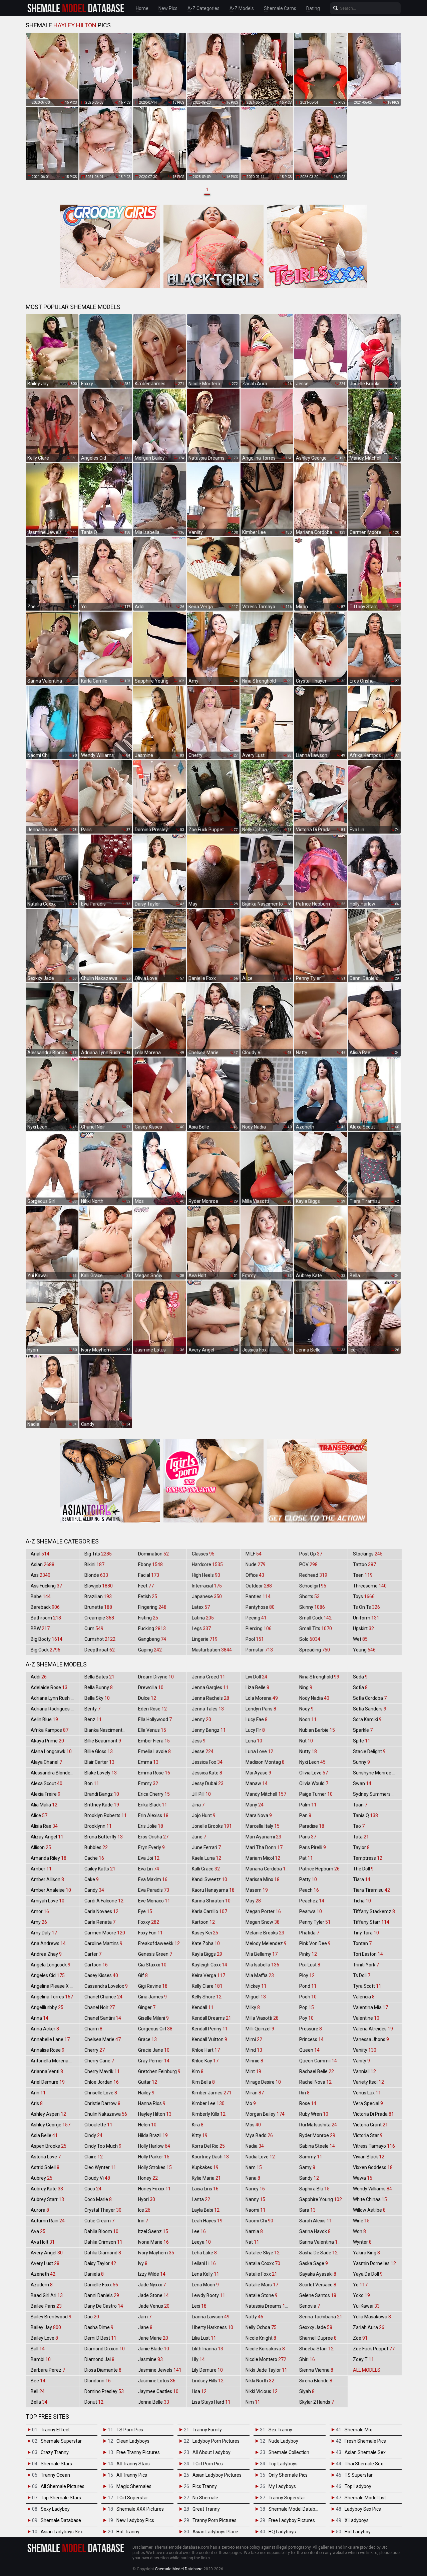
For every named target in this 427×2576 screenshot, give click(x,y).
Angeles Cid (48, 1975)
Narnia (254, 2231)
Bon (92, 1783)
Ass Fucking (46, 1586)
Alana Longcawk (51, 1751)
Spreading (315, 1650)
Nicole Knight (261, 2338)
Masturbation (212, 1650)
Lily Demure (207, 2370)
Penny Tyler (315, 1922)
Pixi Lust (310, 1965)
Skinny (312, 1607)
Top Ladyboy (358, 2486)
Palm (308, 1805)
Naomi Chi (259, 2221)
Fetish (148, 1596)
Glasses (203, 1554)
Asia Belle (44, 2135)
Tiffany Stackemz (374, 1911)
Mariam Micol (263, 1858)
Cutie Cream (99, 2221)
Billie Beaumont (103, 1741)
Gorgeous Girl (155, 2029)
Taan (360, 1805)
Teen (363, 1575)
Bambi (41, 2359)
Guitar (148, 2082)
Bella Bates (99, 1677)
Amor (40, 1911)
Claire (94, 2157)
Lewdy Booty (208, 2295)
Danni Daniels (102, 2295)
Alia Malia (44, 1805)
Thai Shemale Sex (364, 2464)
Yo (360, 2285)
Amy (39, 1922)
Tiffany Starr (371, 1922)
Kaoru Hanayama (213, 1890)
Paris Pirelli (313, 1847)
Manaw (257, 1783)
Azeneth (43, 2274)
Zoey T (363, 2359)
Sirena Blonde (316, 2381)
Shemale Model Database (296, 2509)
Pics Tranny (205, 2486)
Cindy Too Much (103, 2146)
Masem (257, 1890)
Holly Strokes (155, 2167)
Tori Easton (368, 1954)
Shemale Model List (365, 2498)
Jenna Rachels (210, 1698)
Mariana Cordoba (268, 1869)
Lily (198, 2359)
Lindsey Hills (208, 2381)
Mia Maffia (260, 1975)
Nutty (308, 1751)
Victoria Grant (370, 2125)
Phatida (309, 1933)
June (199, 1837)
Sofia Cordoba (370, 1698)
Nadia (255, 2146)
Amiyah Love (48, 1901)
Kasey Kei (205, 1933)
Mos (253, 2125)
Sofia (360, 1687)
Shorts (309, 1596)
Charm (93, 2029)
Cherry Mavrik (102, 2071)
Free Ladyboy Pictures (292, 2520)
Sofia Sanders (370, 1709)
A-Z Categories (203, 8)
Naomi (256, 2210)
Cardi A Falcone (104, 1901)
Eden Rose (152, 1709)
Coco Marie (98, 2199)
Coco (93, 2189)
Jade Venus (154, 2306)
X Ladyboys (357, 2520)
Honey (148, 2178)
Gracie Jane (154, 2050)
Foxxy (149, 1922)
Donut (94, 2402)
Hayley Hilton (155, 2114)
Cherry (95, 2050)
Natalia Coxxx (263, 2263)
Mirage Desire (263, 2082)
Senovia (310, 2306)
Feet (146, 1586)
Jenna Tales (208, 1709)
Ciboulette (98, 2125)
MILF (254, 1554)
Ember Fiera (154, 1741)
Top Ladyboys (283, 2464)
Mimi (254, 2039)
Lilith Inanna (207, 2349)
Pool (255, 1639)
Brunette (98, 1607)
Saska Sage (314, 2263)
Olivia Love (314, 1773)
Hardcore (207, 1564)
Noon (308, 1719)
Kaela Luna (206, 1858)
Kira (198, 2125)
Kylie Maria (206, 2178)
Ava (38, 2231)
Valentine (366, 2018)
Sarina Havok (315, 2231)
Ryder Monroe (317, 2135)
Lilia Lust (204, 2338)
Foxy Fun (150, 1933)
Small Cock (315, 1618)
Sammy (311, 2157)
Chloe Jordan (102, 2082)
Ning (306, 1687)
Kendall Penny (210, 2029)
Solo (310, 1639)
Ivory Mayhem (156, 2253)
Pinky (308, 1954)
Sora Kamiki (367, 1719)
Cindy (93, 2135)
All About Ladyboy (211, 2452)
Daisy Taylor (100, 2263)
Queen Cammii (318, 2061)
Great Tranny (206, 2509)
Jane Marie (153, 2338)
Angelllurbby (47, 2007)
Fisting (148, 1618)
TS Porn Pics (130, 2430)
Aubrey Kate (47, 2189)
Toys (364, 1596)
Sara (307, 2210)
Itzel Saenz (153, 2231)
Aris (37, 2103)
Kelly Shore (207, 1997)
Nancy (255, 2189)
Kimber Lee (208, 2103)
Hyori (147, 2199)
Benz (93, 1719)
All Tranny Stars (133, 2464)
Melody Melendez (266, 1943)
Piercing (259, 1628)
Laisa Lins (205, 2189)
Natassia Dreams (268, 2306)
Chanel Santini (103, 2018)
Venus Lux (367, 2093)
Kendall (203, 2007)
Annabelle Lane (50, 2039)
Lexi (199, 2306)
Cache (94, 1858)
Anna (40, 2018)
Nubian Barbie (317, 1730)
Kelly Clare (207, 1986)
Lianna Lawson (211, 2317)
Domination (153, 1554)
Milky (253, 2007)
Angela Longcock (51, 1965)
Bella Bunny (99, 1687)
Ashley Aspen (48, 2114)
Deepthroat (100, 1650)
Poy (306, 2018)
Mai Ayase (258, 1773)
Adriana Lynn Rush (53, 1698)
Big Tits (98, 1554)
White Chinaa (370, 2199)
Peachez (312, 1901)
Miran (255, 2093)
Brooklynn (98, 1826)
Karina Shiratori (211, 1901)
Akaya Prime (47, 1741)
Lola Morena (262, 1698)
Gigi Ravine (153, 1986)
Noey (306, 1709)
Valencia (364, 1997)
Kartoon (203, 1922)
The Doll (363, 1869)
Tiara (362, 1879)
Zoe (360, 2338)
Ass (41, 1575)
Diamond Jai (99, 2359)
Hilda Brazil (153, 2135)
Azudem (42, 2285)
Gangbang (152, 1639)
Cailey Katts (100, 1869)
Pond (308, 1986)
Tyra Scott (367, 1986)
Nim (253, 2402)
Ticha (362, 1901)
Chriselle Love (101, 2093)
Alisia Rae (44, 1826)
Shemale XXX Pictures (140, 2509)
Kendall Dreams (211, 2018)
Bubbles (96, 1847)
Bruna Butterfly (104, 1837)
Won (359, 2231)
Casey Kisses (101, 1975)
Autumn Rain (48, 2221)
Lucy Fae (257, 1719)
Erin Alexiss (153, 1815)
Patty (308, 1879)
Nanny (255, 2199)
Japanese (207, 1596)
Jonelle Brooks (212, 1826)
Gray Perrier (154, 2061)
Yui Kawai (366, 2306)
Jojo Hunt (204, 1815)
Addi (39, 1677)
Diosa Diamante (103, 2370)
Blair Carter (99, 1762)
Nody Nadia (314, 1698)
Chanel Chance (103, 1997)
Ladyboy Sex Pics (363, 2509)
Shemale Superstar (61, 2441)
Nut (306, 1741)
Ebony (150, 1564)
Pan (305, 1815)
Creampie (99, 1618)
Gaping (150, 1650)
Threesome (370, 1586)
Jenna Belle (154, 2402)
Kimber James (212, 2093)
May (253, 1901)
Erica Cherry (154, 1794)
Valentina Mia (370, 2007)
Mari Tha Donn (264, 1847)
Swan (362, 1783)
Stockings (368, 1554)
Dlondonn (98, 2381)
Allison (41, 1847)
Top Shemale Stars (61, 2498)
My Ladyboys (282, 2486)
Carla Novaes (101, 1911)
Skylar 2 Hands (317, 2402)
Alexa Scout (47, 1783)
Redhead (313, 1575)
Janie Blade (154, 2349)
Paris (308, 1837)
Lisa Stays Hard (211, 2402)
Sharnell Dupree (318, 2338)
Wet (360, 1639)
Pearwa (311, 1911)
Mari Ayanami (263, 1837)
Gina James (152, 1997)
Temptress (368, 1858)
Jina (198, 1805)
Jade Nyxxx (152, 2285)
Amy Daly (44, 1933)
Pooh (308, 1997)
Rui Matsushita (318, 2125)
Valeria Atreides (373, 2029)
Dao (92, 2317)
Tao (359, 1826)
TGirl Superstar (132, 2498)
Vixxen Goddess (373, 2167)
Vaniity (365, 2050)
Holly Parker (154, 2157)
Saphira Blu (314, 2189)
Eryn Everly (151, 1847)
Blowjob (99, 1586)
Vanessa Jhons (371, 2039)
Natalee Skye (263, 2253)
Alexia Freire (46, 1794)
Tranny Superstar (287, 2498)
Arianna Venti (47, 2071)
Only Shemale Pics (288, 2475)
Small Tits (316, 1628)
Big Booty (47, 1639)
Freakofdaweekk (159, 1943)
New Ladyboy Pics (135, 2520)
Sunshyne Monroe (375, 1773)
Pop (307, 2007)
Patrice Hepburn (319, 1869)
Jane (145, 2327)
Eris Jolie (151, 1826)
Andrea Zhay (46, 1954)
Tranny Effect (55, 2430)
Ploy (307, 1975)
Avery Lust (45, 2263)
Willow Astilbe (369, 2210)
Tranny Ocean (55, 2475)
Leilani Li (204, 2263)
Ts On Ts (366, 1607)
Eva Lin (149, 1869)
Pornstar (259, 1650)
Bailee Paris (46, 2306)
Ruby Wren (314, 2114)
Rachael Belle (317, 2071)
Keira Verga (208, 1975)
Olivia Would (314, 1783)
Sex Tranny (280, 2430)
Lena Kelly (205, 2274)
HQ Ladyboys (282, 2532)
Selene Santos (318, 2295)
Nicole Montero (266, 2359)
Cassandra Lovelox (106, 1986)
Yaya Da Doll (368, 2274)
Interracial (207, 1586)
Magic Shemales (134, 2486)
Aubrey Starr (47, 2199)
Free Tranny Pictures (138, 2452)
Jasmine (150, 2359)
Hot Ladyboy (358, 2532)
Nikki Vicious (262, 2391)
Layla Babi (206, 2210)
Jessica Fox (207, 1762)
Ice (144, 2210)
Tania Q (365, 1815)
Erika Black (153, 1805)
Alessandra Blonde (54, 1773)
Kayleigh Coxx (209, 1965)
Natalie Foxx (261, 2274)
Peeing (256, 1618)
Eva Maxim (153, 1879)
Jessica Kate (207, 1773)
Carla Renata (100, 1922)
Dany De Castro (104, 2306)
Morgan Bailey (265, 2114)
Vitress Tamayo (374, 2146)
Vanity (361, 2061)
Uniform (366, 1618)
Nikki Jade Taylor (266, 2370)
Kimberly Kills (209, 2114)
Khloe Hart (206, 2050)
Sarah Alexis (316, 2221)
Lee (199, 2231)
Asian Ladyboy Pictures (217, 2475)
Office (255, 1575)
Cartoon (96, 1965)
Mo (251, 2103)
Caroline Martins (103, 1943)
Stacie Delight (369, 1751)
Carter (93, 1954)
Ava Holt (43, 2242)
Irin (143, 2221)
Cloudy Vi (97, 2178)
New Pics (168, 8)
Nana (253, 2178)
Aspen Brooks (49, 2146)
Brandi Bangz (102, 1794)
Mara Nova (259, 1815)
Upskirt (363, 1628)
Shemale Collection (289, 2452)
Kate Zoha (206, 1943)
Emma (148, 1762)
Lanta (201, 2199)
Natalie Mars (262, 2285)
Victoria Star (368, 2135)
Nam (254, 2167)
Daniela (94, 2274)
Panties (258, 1596)
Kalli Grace (206, 1869)
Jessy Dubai (208, 1783)
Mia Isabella (262, 1965)
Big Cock (46, 1650)
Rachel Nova (315, 2082)
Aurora (40, 2210)
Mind (254, 2050)
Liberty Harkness (212, 2327)
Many (255, 1805)
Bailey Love (44, 2338)
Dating (313, 8)
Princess (311, 2039)
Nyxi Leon (312, 1762)
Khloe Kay (205, 2061)
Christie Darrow (102, 2103)
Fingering (152, 1607)
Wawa (363, 2178)
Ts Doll (362, 1975)
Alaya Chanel (46, 1762)
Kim (198, 2071)
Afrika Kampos (50, 1730)
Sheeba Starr (316, 2349)
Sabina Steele (317, 2146)
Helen (147, 2125)
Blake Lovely (101, 1773)
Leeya (201, 2242)
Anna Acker (45, 2029)
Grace (147, 2039)
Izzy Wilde (152, 2274)
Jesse (203, 1751)
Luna (254, 1741)
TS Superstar (359, 2475)
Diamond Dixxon (105, 2349)
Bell (38, 2391)
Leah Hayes (207, 2221)
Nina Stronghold (319, 1677)
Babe (41, 1596)
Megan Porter (263, 1911)
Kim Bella (203, 2082)
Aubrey (42, 2178)
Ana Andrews (48, 1943)
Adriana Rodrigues (53, 1709)
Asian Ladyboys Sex (62, 2532)
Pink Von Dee (315, 1943)
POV (308, 1564)
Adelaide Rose (49, 1687)
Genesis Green (155, 1954)
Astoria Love (46, 2157)
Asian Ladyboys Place (215, 2532)
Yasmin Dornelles (374, 2263)
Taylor (361, 1847)
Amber (41, 1869)
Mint (253, 2071)
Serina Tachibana (321, 2317)
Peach (309, 1890)
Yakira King (366, 2253)
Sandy (309, 2178)
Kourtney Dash (210, 2157)
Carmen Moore (105, 1933)
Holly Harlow (154, 2146)
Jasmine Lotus (157, 2381)
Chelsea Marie (103, 2039)
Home (142, 8)
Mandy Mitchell (266, 1794)
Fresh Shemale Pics (365, 2441)
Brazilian (98, 1596)
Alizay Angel (47, 1837)
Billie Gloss (99, 1751)
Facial (149, 1575)
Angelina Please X (53, 1986)
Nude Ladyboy (283, 2441)
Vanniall (364, 2071)
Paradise (312, 1826)
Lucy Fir (255, 1730)
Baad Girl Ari (47, 2295)
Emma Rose (154, 1773)
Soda (360, 1677)
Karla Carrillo (209, 1911)
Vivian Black (369, 2157)
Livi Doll (256, 1677)
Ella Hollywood (155, 1719)
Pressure (311, 2029)
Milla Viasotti (262, 2018)
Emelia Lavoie (154, 1751)
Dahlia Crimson (103, 2242)
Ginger (147, 2007)
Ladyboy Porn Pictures (216, 2441)
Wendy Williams (372, 2189)
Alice (39, 1815)
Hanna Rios (152, 2103)
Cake (92, 1879)
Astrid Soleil (45, 2167)
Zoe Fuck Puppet (374, 2349)
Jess (199, 1741)
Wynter (362, 2242)
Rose (308, 2103)
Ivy (143, 2263)
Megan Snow (263, 1922)
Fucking (152, 1628)
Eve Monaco (154, 1901)
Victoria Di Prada (373, 2114)
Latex (201, 1607)
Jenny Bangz (209, 1730)
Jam (145, 2317)
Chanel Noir (100, 2007)
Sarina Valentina (321, 2242)
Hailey (146, 2093)
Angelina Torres (52, 1997)
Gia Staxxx (152, 1965)
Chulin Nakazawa (106, 2114)
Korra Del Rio (208, 2146)
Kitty (200, 2135)
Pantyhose (260, 1607)
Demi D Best (100, 2338)
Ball (38, 2349)
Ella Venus (152, 1730)
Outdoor (259, 1586)
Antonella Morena (53, 2061)
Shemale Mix (358, 2430)
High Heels (206, 1575)
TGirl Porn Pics (208, 2464)
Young (364, 1650)
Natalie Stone (262, 2295)
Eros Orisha (153, 1837)
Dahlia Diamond (103, 2253)
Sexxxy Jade (316, 2327)
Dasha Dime (99, 2327)
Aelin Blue (44, 1719)
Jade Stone (153, 2295)
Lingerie (205, 1639)
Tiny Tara (366, 1933)
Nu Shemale (205, 2498)
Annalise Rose (48, 2050)
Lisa (199, 2391)
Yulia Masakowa (372, 2317)
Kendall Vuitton (209, 2039)
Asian (43, 1564)
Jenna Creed (208, 1677)
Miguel (256, 1997)
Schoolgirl (313, 1586)
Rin (304, 2093)
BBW (40, 1628)
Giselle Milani (153, 2018)
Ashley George (51, 2125)
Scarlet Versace (318, 2285)
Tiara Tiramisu (371, 1890)
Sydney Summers (375, 1794)
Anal (40, 1554)
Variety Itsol (368, 2082)
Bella (39, 2402)
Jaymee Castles (158, 2391)
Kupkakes (205, 2167)
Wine (361, 2221)
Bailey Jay (46, 2327)
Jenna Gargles (210, 1687)
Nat (252, 2242)
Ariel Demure (48, 2082)
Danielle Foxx (101, 2285)
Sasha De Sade (318, 2253)
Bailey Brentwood (51, 2317)
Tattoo (364, 1564)
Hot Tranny (128, 2532)
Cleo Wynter (100, 2167)
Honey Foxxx (154, 2189)
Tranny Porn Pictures (215, 2520)
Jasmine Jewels (160, 2370)
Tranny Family (207, 2430)
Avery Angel (47, 2253)
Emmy (148, 1783)
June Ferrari (206, 1847)
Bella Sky (97, 1698)
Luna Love (259, 1751)
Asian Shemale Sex (365, 2452)
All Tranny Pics (132, 2475)
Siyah (307, 2391)
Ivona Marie (153, 2242)
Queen (309, 2050)
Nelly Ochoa (261, 2327)
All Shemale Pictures (63, 2486)
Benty (92, 1709)
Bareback (45, 1607)
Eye (145, 1911)
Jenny (201, 1719)
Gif (143, 1975)
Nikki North (260, 2381)
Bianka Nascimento (108, 1730)
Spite (362, 1741)
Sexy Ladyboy (55, 2509)
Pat (306, 1858)
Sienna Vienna (316, 2370)
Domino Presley (104, 2391)
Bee (38, 2381)
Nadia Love (260, 2157)
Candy (94, 1890)
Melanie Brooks (265, 1933)
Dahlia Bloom (101, 2231)
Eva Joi (149, 1858)
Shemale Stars (56, 2464)
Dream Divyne (156, 1677)
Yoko (361, 2295)
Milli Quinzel (260, 2029)
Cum (94, 1628)
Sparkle (363, 1730)
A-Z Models (242, 8)
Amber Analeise (51, 1890)
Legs (201, 1628)
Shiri (307, 2359)
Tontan (362, 1943)
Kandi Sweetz (209, 1879)
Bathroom (46, 1618)
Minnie (254, 2061)
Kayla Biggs (207, 1954)
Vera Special (368, 2103)
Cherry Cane (99, 2061)
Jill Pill (201, 1794)
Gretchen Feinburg (159, 2071)
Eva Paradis (154, 1890)
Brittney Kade (102, 1805)
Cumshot (100, 1639)
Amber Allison (47, 1879)
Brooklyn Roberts (106, 1815)
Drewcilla (151, 1687)
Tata (361, 1837)
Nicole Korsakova (265, 2349)
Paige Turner (316, 1794)
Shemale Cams (280, 8)
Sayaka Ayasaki (318, 2274)
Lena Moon (205, 2285)
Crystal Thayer (103, 2210)
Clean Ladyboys (133, 2441)
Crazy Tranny (55, 2452)
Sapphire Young (321, 2199)
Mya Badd (259, 2135)
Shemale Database (61, 2520)
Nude (256, 1564)
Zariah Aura (369, 2327)
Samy (307, 2167)
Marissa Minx (263, 1879)
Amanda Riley (49, 1858)
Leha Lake (204, 2253)
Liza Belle (257, 1687)
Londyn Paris (261, 1709)
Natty (254, 2317)
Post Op (311, 1554)
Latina (203, 1618)
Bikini (94, 1564)
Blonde (96, 1575)
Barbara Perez (48, 2370)
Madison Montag (265, 1762)
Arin (38, 2093)
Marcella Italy (263, 1826)
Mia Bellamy (262, 1954)
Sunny (361, 1762)
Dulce (147, 1698)
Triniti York (366, 1965)
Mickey (256, 1986)
